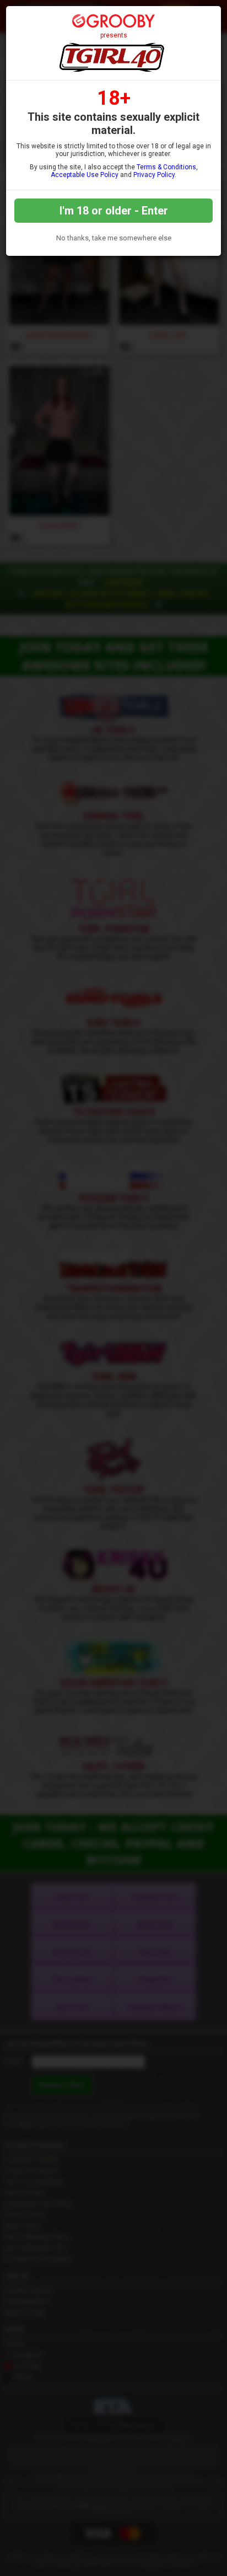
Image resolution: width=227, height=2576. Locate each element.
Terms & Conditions (166, 167)
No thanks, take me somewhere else (114, 238)
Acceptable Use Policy (85, 175)
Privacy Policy (154, 175)
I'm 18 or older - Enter (114, 211)
